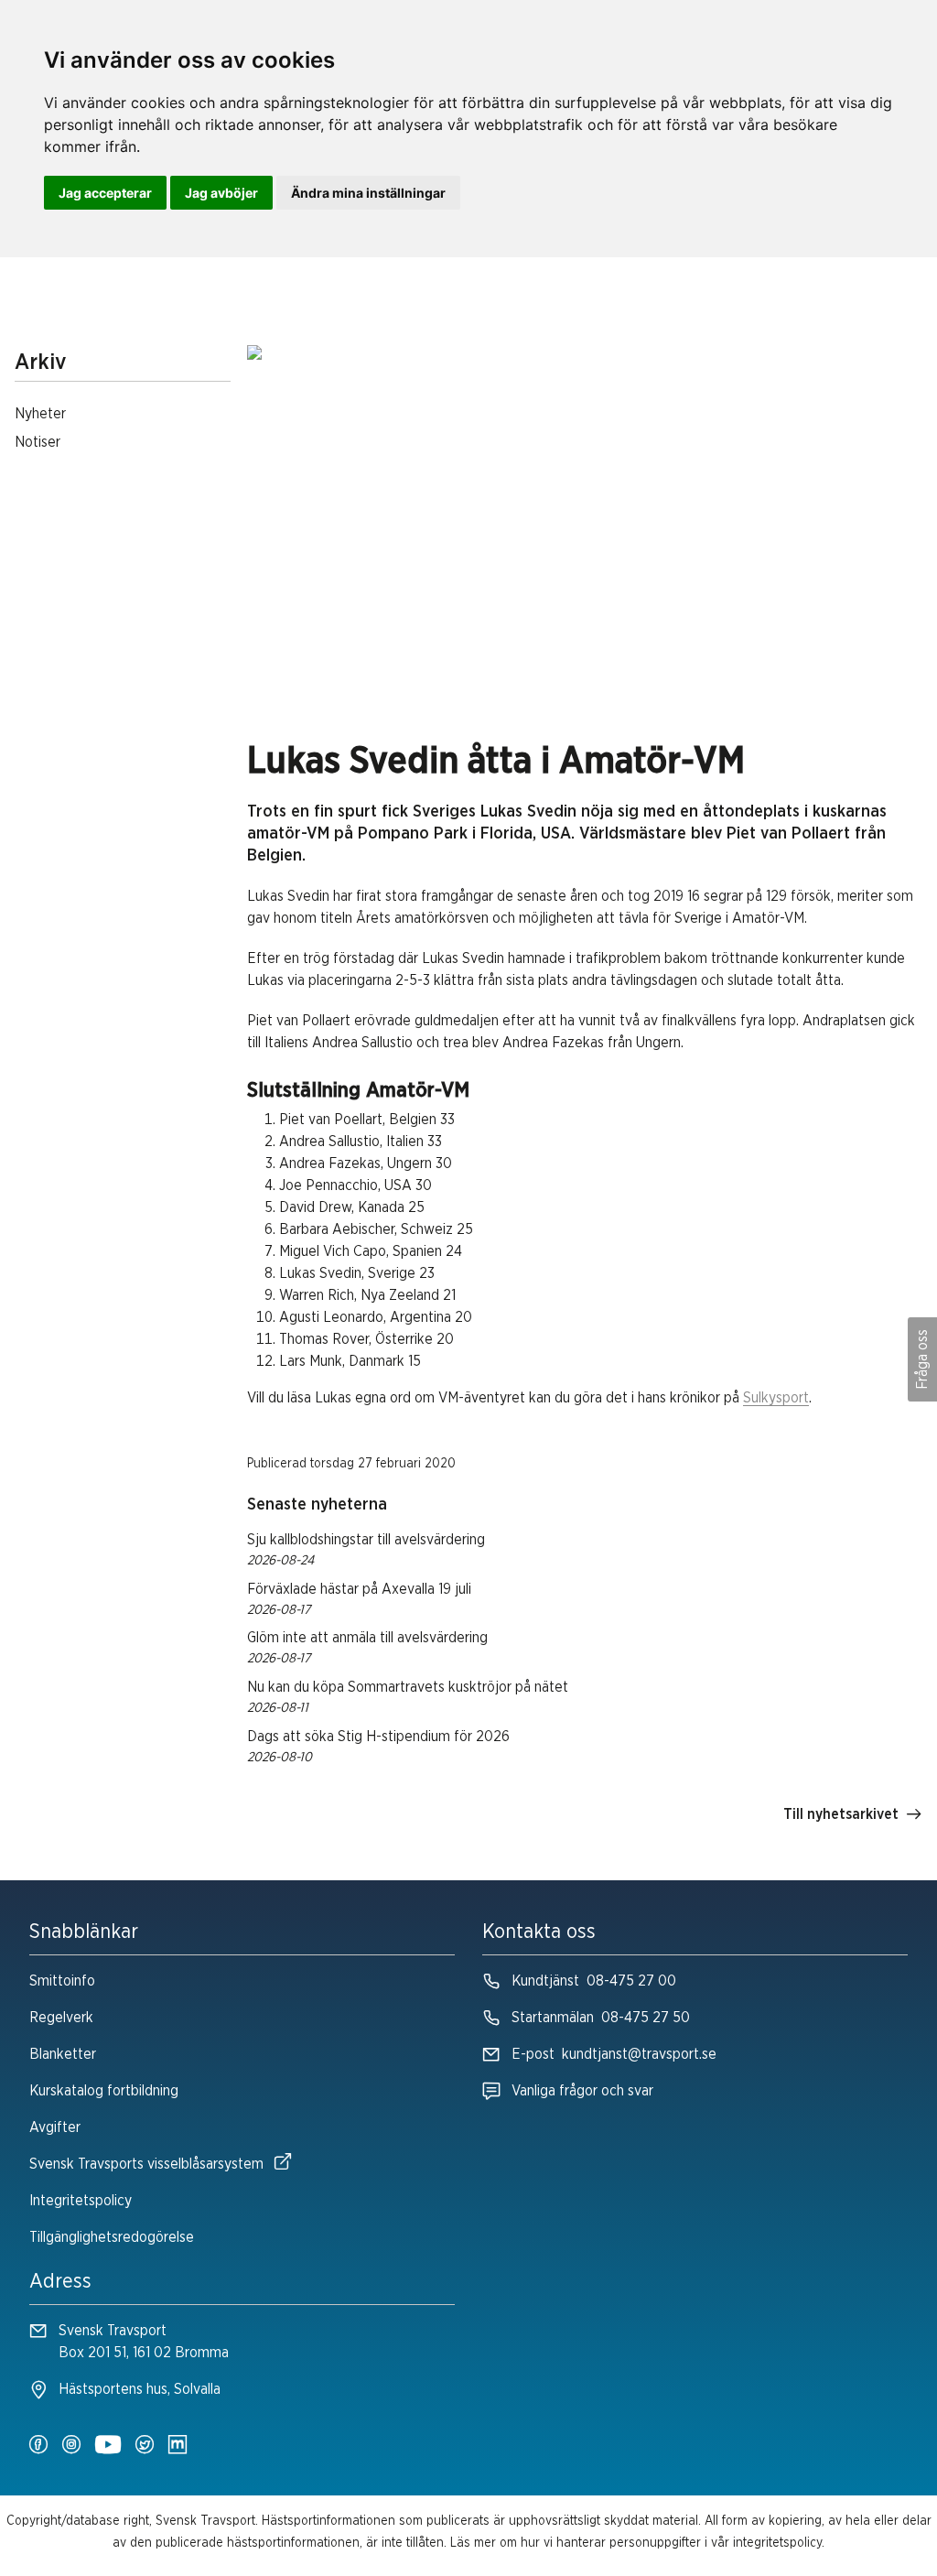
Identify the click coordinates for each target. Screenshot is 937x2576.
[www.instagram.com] (71, 2446)
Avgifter (55, 2127)
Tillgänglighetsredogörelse (112, 2237)
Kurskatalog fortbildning (104, 2091)
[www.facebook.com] (38, 2446)
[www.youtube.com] (108, 2446)
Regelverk (61, 2018)
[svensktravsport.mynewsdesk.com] (178, 2446)
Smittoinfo (62, 1981)
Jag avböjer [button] (221, 193)
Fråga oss (922, 1359)
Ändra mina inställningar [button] (368, 193)
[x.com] (145, 2446)
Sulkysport (776, 1398)
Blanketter (63, 2054)
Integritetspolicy (81, 2201)
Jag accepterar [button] (105, 193)
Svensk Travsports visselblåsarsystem (146, 2164)
